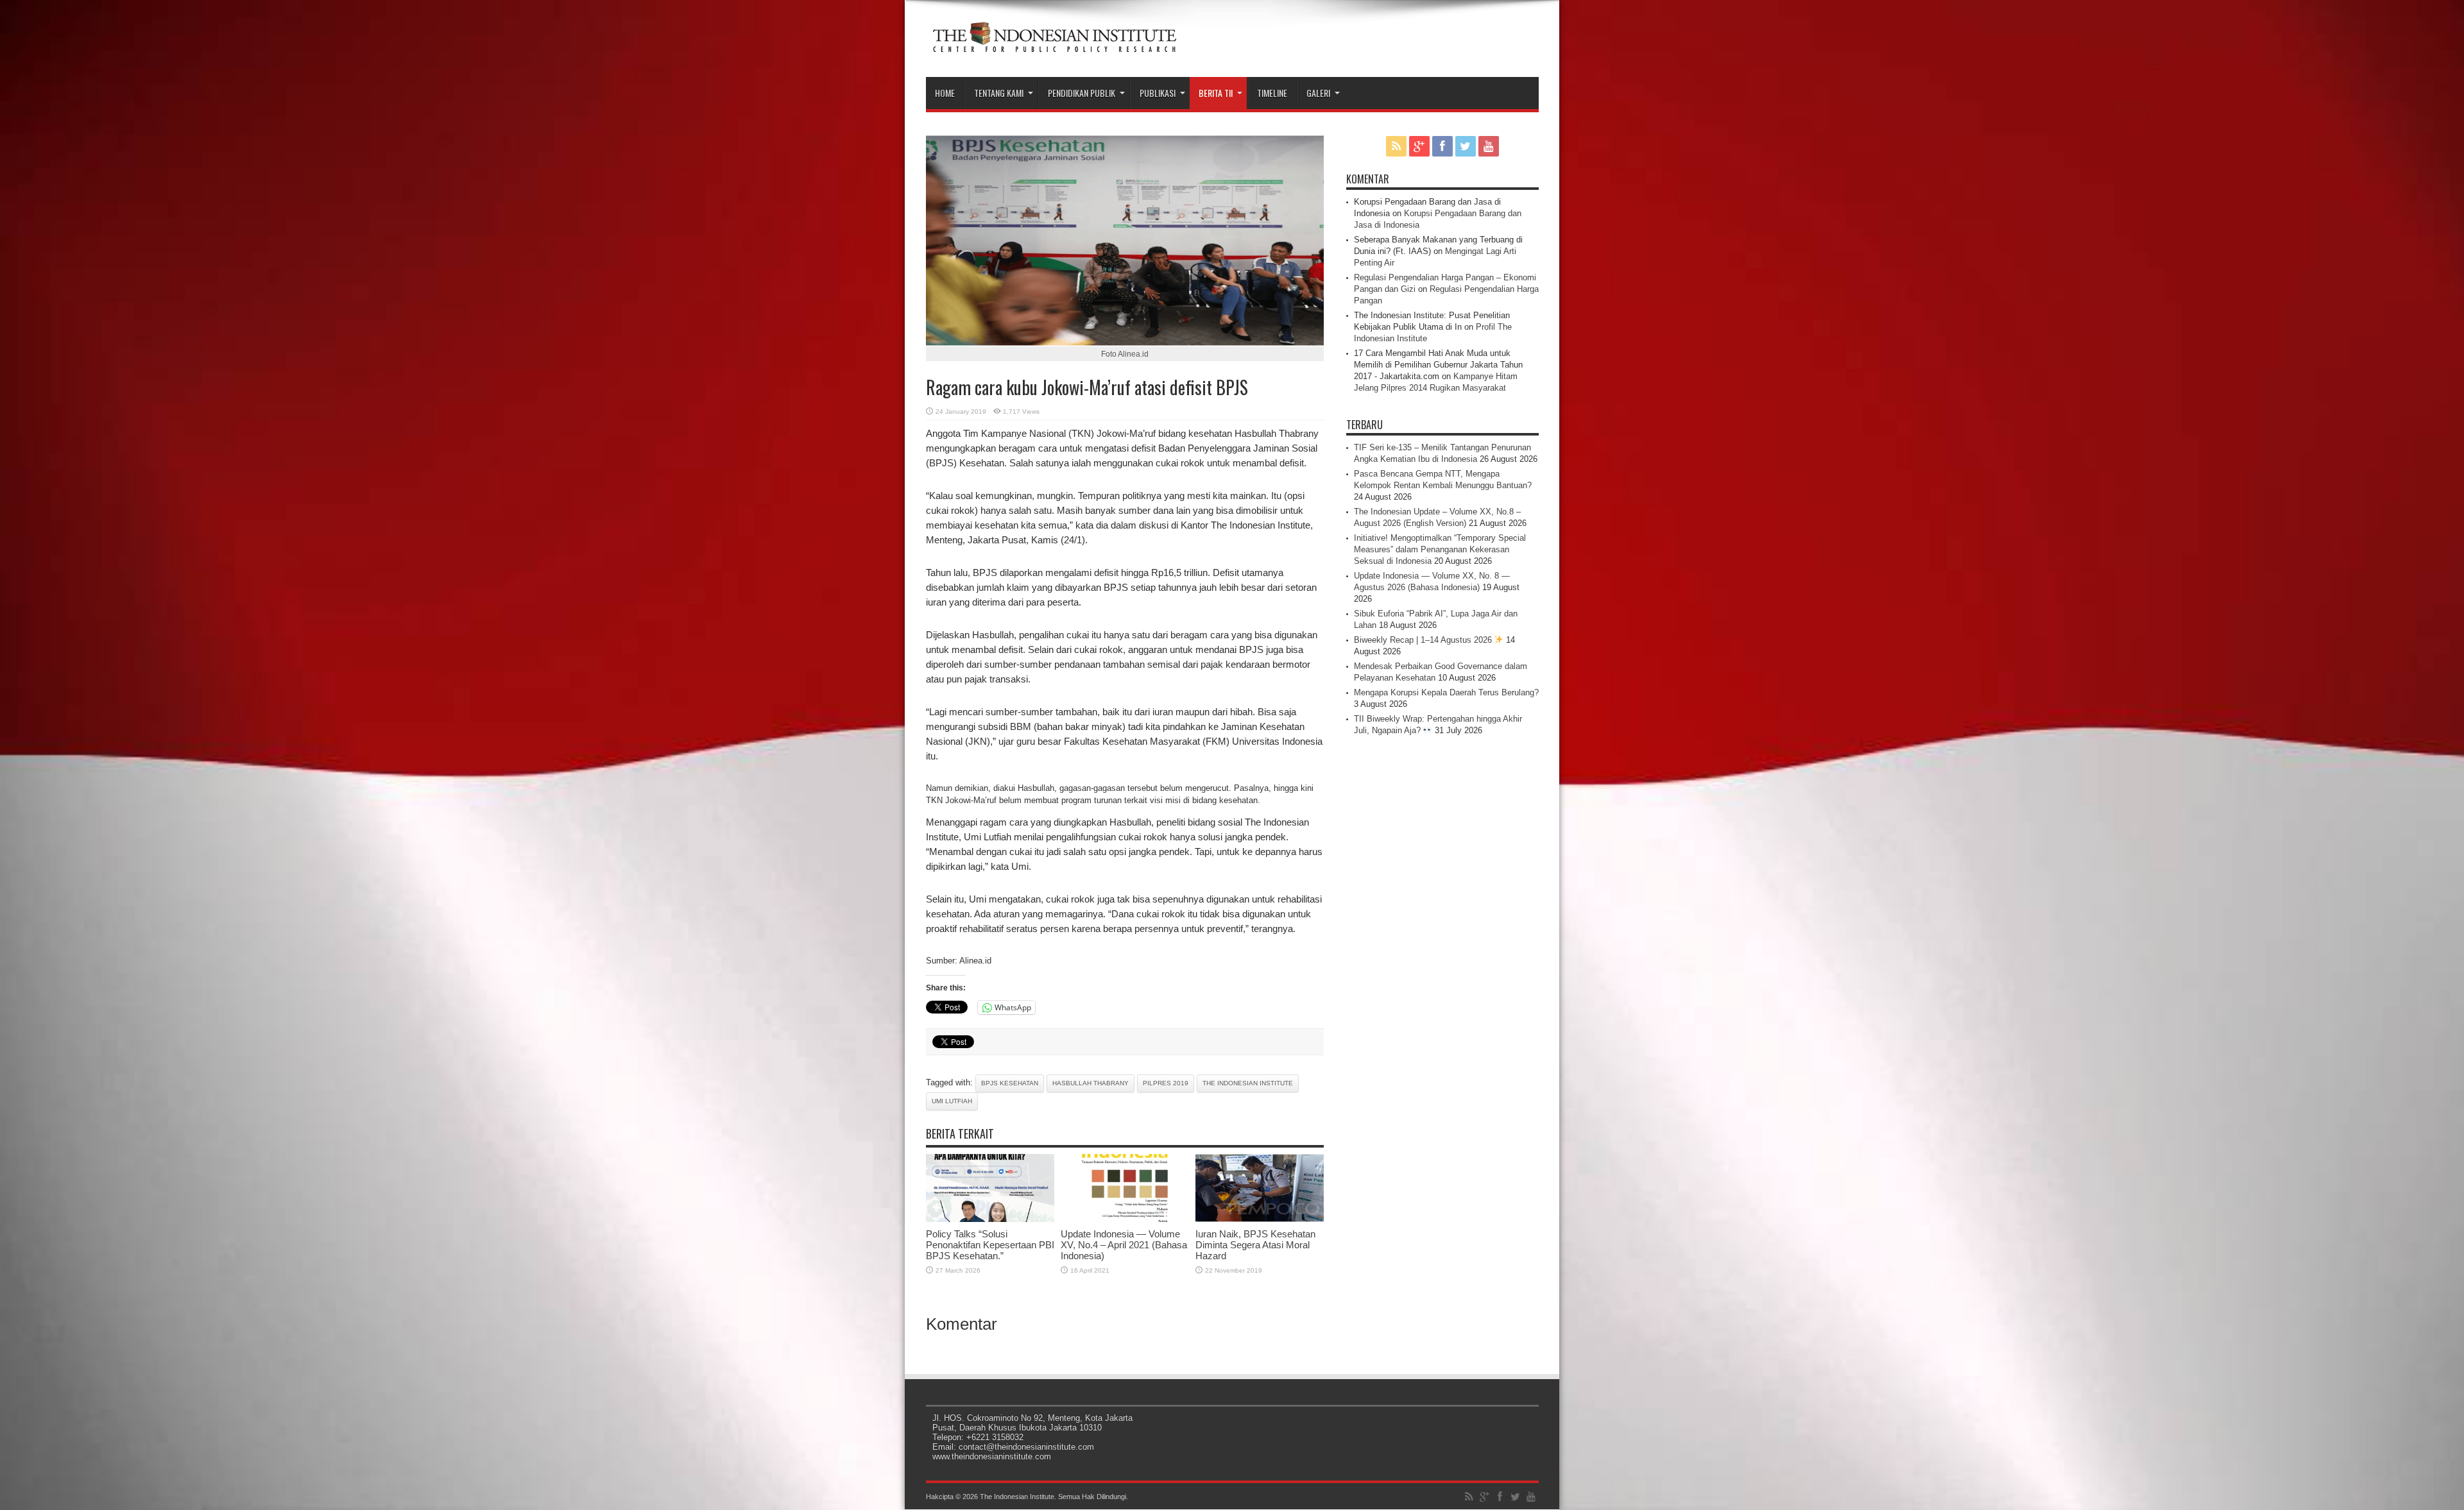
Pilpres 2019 (1166, 1083)
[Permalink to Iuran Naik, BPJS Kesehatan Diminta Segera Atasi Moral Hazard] (1260, 1219)
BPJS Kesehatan (1010, 1083)
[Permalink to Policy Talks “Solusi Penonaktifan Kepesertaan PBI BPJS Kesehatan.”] (990, 1219)
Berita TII (1216, 93)
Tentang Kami (999, 93)
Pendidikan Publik (1082, 93)
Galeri (1318, 93)
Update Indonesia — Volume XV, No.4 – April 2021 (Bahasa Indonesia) (1124, 1245)
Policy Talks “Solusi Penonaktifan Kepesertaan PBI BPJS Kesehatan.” (990, 1245)
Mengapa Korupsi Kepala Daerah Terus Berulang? (1446, 692)
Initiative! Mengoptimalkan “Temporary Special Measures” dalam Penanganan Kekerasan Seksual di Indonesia (1440, 549)
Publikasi (1158, 93)
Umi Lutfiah (952, 1101)
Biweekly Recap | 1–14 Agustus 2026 (1424, 640)
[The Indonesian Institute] (1054, 45)
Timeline (1272, 93)
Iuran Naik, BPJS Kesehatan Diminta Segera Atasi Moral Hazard (1255, 1245)
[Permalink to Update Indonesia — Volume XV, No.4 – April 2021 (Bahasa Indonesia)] (1125, 1219)
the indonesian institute (1248, 1083)
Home (945, 93)
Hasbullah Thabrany (1091, 1083)
